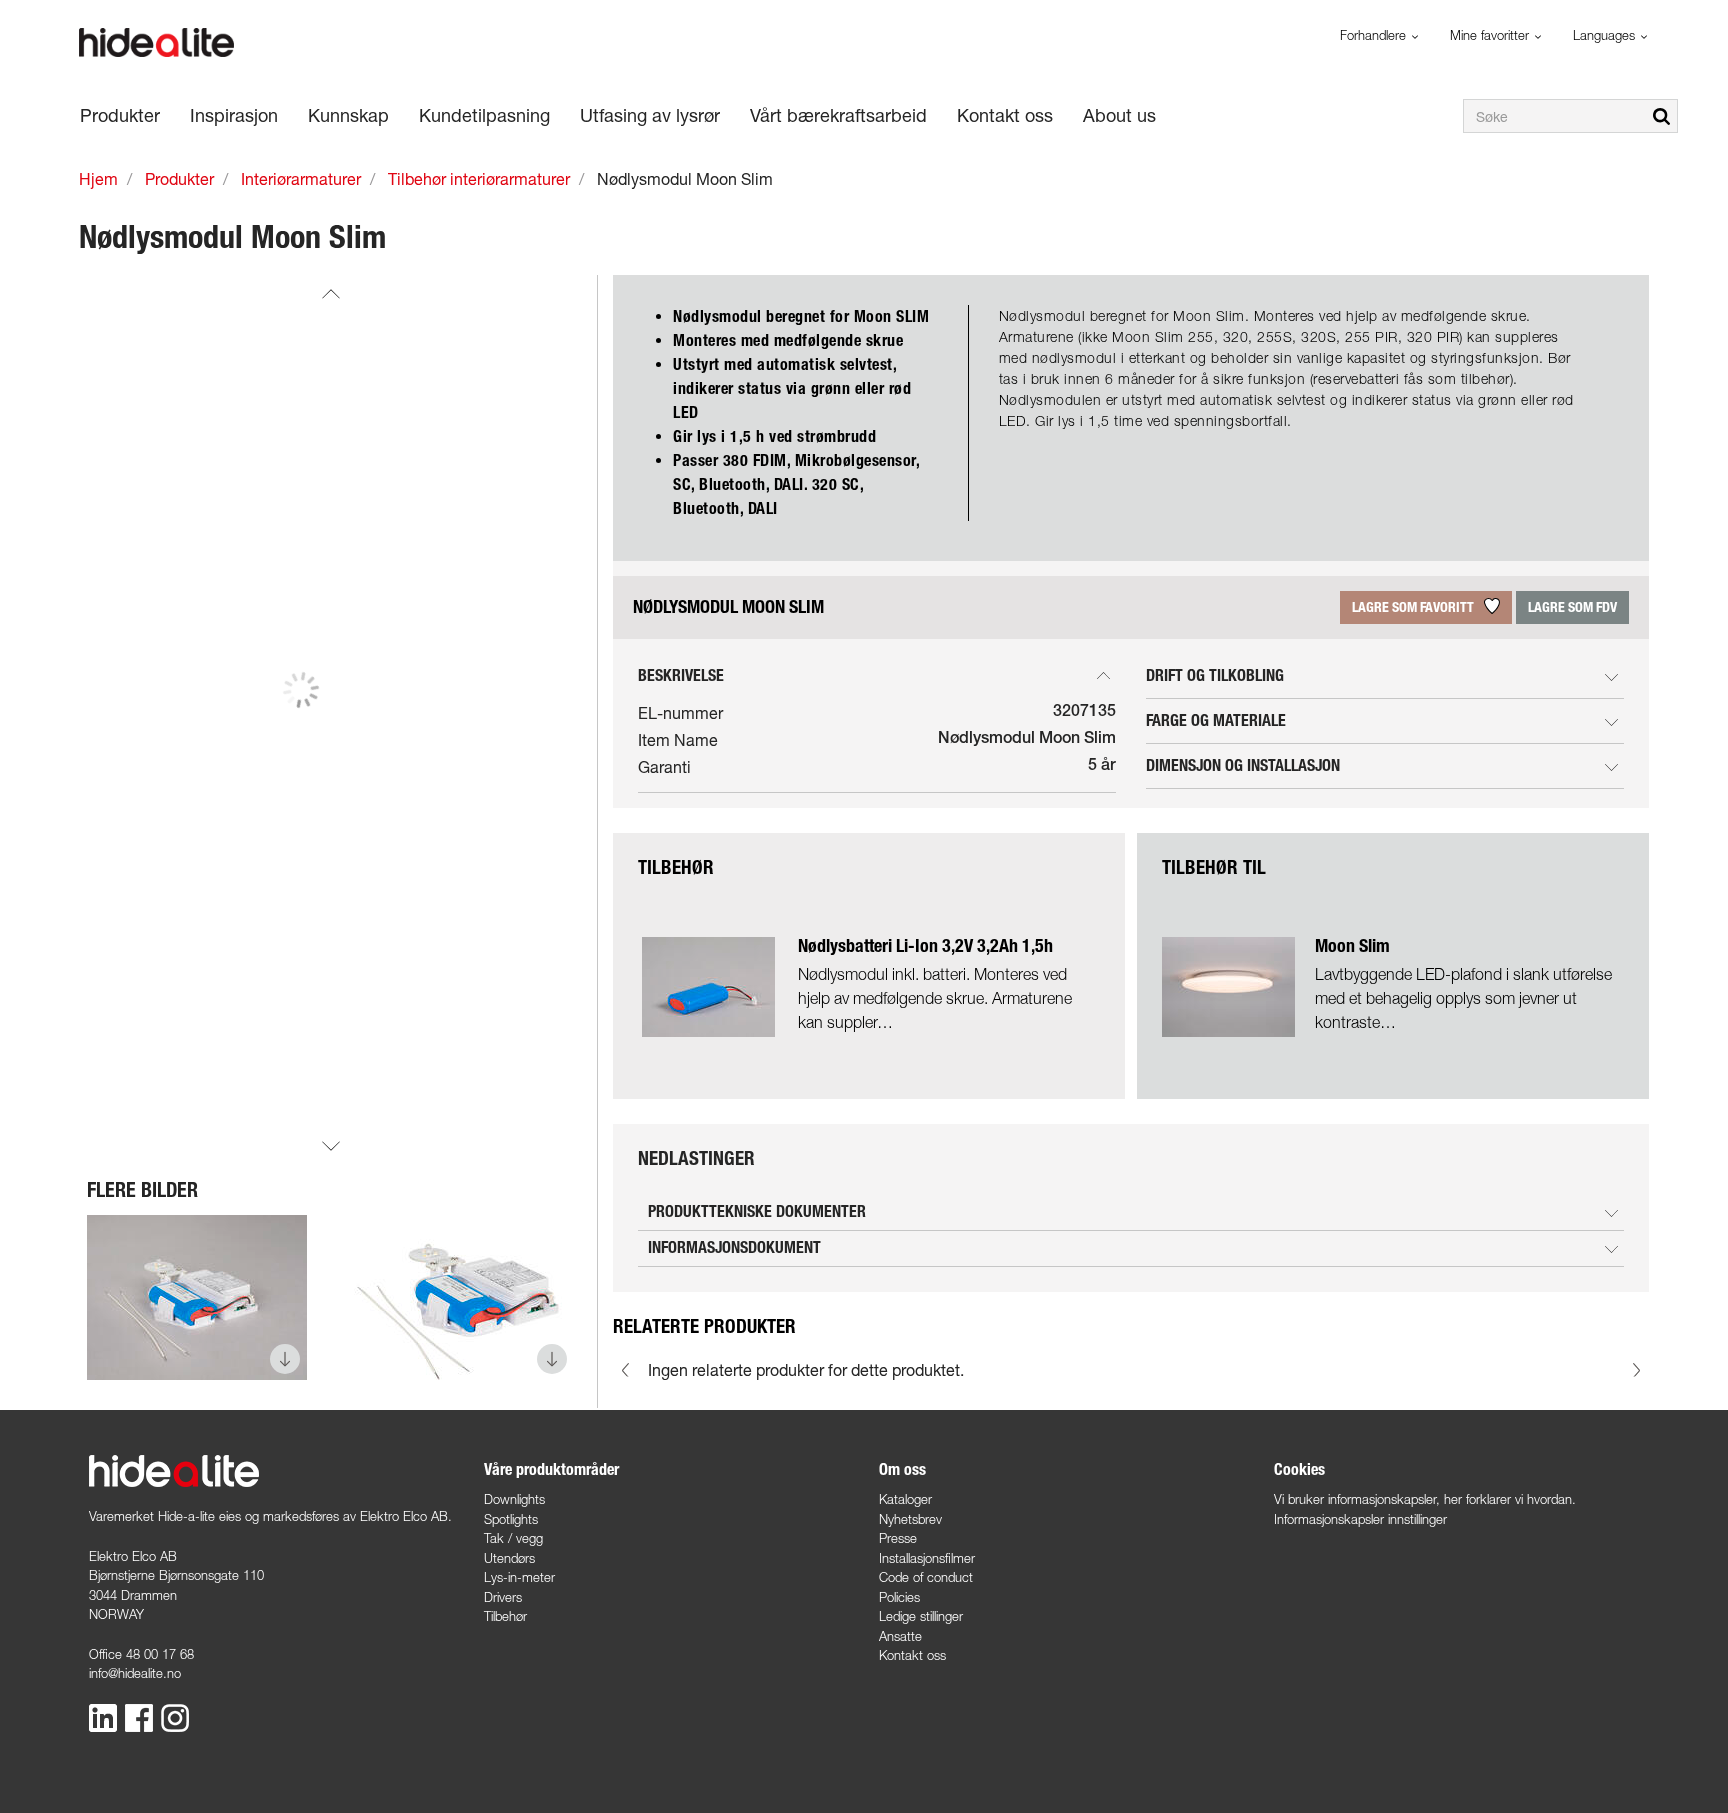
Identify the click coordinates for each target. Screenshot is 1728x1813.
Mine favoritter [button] (1491, 35)
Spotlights (511, 1519)
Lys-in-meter (519, 1577)
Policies (899, 1597)
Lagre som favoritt (1414, 607)
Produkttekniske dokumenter (757, 1211)
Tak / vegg (513, 1538)
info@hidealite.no (135, 1673)
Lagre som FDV (1572, 607)
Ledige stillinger (921, 1616)
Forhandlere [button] (1375, 35)
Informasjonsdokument (734, 1247)
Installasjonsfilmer (927, 1558)
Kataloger (905, 1499)
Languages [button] (1606, 35)
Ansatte (900, 1636)
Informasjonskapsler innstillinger (1360, 1519)
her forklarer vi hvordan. (1510, 1499)
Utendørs (509, 1558)
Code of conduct (926, 1577)
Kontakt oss (912, 1655)
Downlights (514, 1499)
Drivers (503, 1597)
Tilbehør (505, 1616)
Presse (898, 1538)
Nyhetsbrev (910, 1519)
